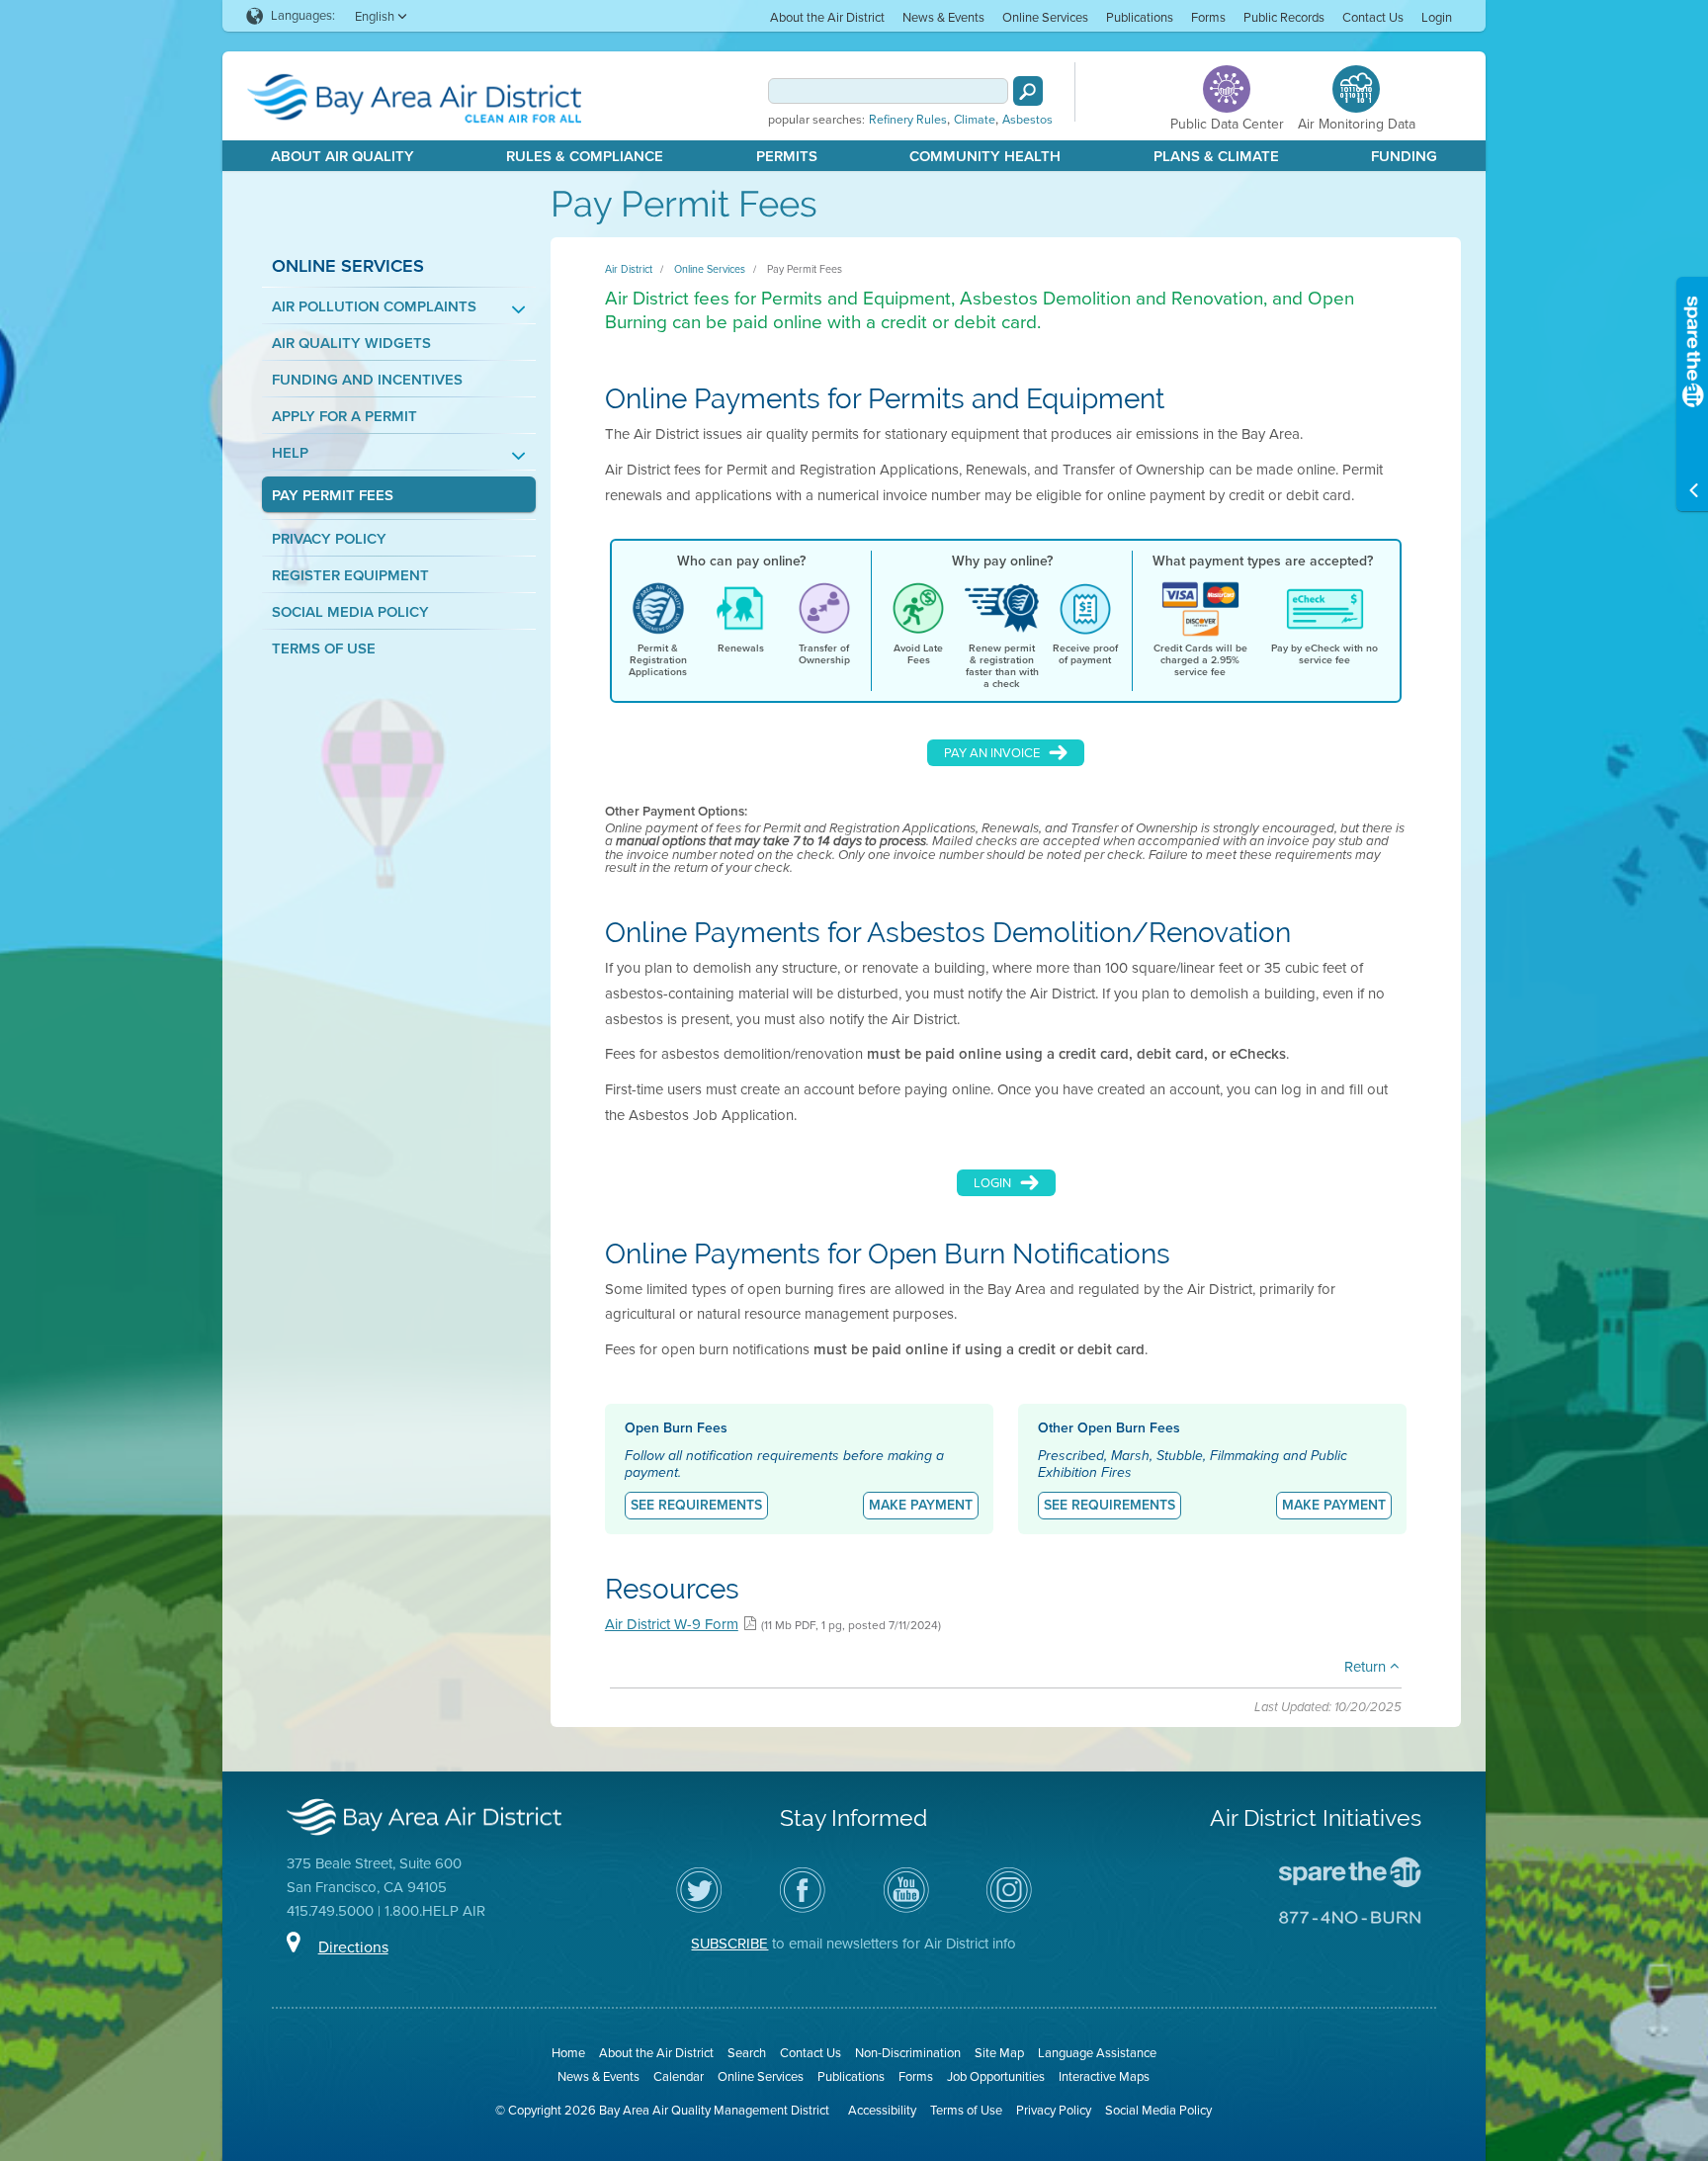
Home (568, 2053)
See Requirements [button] (696, 1505)
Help (290, 453)
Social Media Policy (350, 612)
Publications (1140, 17)
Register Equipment (350, 576)
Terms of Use (324, 649)
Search (747, 2053)
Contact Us (1373, 17)
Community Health (985, 156)
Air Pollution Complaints (374, 307)
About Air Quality (342, 156)
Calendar (679, 2076)
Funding (1404, 156)
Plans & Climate (1216, 156)
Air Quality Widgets (351, 344)
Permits (787, 156)
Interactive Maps (1104, 2076)
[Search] (1028, 91)
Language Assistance (1097, 2053)
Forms (1208, 17)
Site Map (999, 2053)
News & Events (943, 17)
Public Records (1284, 17)
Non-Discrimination (908, 2053)
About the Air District (827, 17)
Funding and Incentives (367, 380)
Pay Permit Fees (333, 496)
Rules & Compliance (585, 156)
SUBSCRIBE (729, 1944)
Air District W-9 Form (672, 1624)
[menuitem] (827, 16)
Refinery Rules (908, 120)
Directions (353, 1947)
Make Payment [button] (921, 1505)
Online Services (1045, 17)
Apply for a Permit (344, 417)
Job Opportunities (996, 2076)
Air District (629, 269)
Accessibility (882, 2110)
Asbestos (1027, 120)
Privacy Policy (329, 539)
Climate (975, 120)
